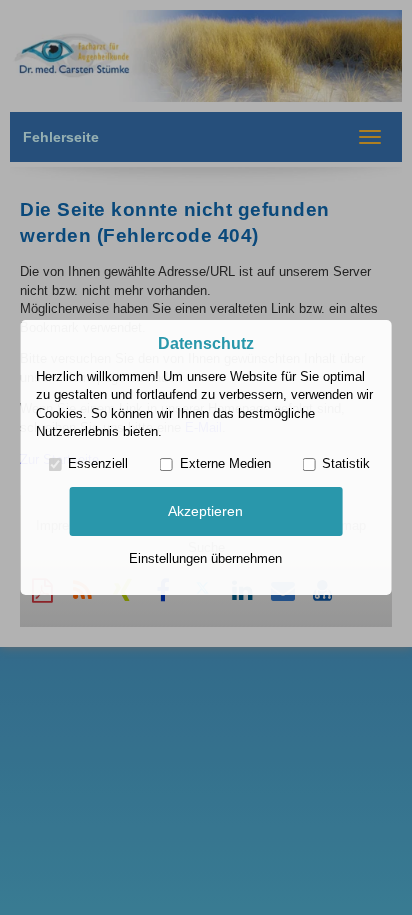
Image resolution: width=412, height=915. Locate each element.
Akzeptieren (205, 511)
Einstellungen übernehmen (205, 558)
